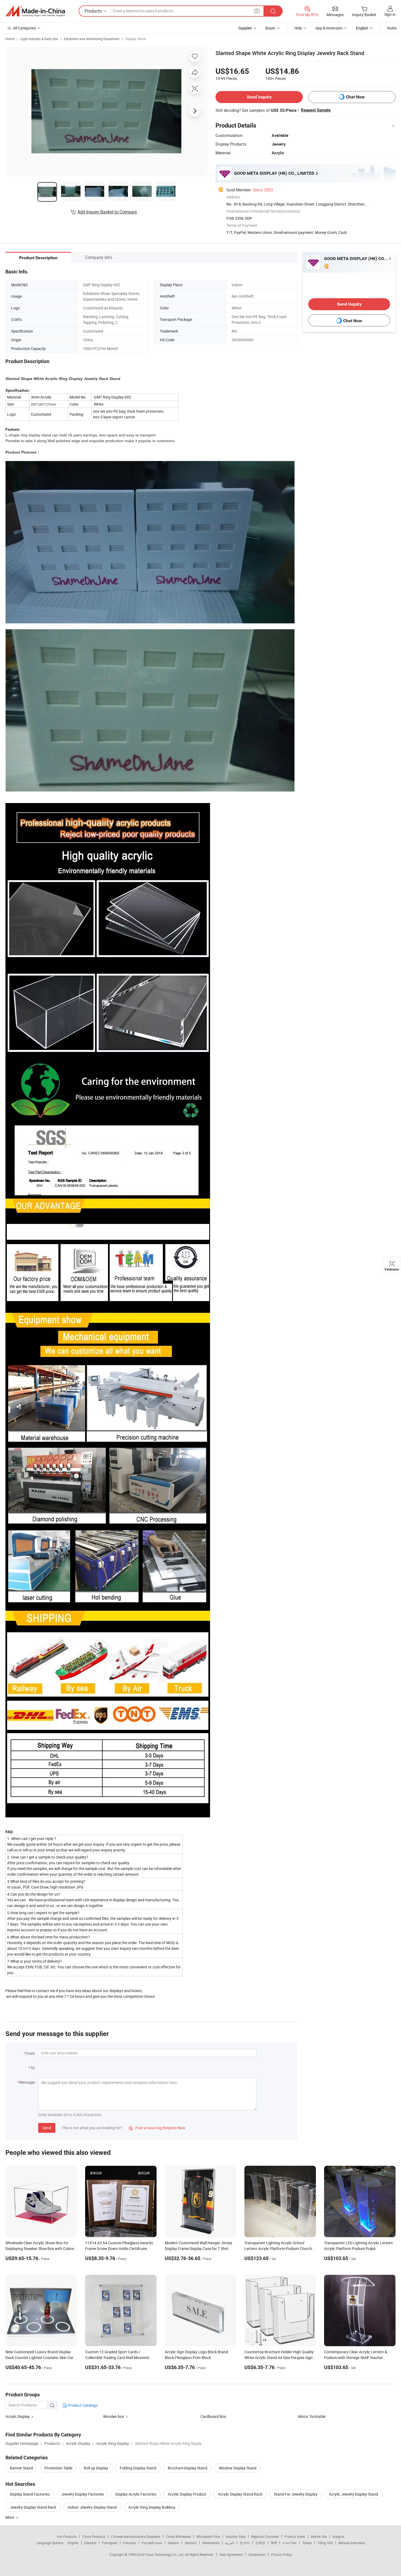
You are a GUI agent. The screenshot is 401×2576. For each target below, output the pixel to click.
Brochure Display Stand (188, 2468)
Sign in (390, 14)
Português (110, 2543)
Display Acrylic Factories (136, 2494)
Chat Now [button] (355, 97)
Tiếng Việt (325, 2543)
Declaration (257, 2554)
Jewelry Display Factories (83, 2494)
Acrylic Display (18, 2416)
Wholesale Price (208, 2536)
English (73, 2543)
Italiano (173, 2543)
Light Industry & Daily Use (39, 39)
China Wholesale (178, 2536)
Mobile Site (319, 2536)
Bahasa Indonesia (352, 2543)
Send (47, 2128)
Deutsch (191, 2543)
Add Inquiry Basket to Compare (107, 212)
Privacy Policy (282, 2554)
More (10, 2517)
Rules (392, 28)
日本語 (260, 2543)
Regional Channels (265, 2536)
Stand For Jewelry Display (296, 2494)
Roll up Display (96, 2468)
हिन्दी (274, 2543)
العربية (230, 2543)
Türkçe (307, 2543)
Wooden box (114, 2416)
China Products (94, 2536)
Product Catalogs (82, 2405)
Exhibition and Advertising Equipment (92, 39)
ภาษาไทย (290, 2543)
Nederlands (211, 2543)
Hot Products (67, 2536)
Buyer (270, 28)
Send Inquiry (259, 97)
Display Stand (136, 39)
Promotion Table (58, 2468)
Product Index (295, 2536)
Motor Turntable (312, 2416)
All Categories (24, 28)
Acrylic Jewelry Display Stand (354, 2494)
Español (90, 2543)
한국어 (245, 2543)
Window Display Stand (238, 2468)
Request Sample (316, 110)
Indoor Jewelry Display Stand (92, 2507)
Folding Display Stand (138, 2468)
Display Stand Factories (30, 2494)
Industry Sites (236, 2536)
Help (298, 28)
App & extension (329, 28)
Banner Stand (21, 2468)
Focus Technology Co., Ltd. (165, 2554)
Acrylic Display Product (187, 2494)
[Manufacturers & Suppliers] (35, 11)
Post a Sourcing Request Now (157, 2128)
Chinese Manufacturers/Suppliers (136, 2536)
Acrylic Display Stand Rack (240, 2494)
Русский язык (152, 2543)
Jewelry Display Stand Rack (33, 2507)
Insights (338, 2536)
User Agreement (231, 2554)
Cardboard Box (213, 2416)
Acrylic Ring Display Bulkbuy (152, 2507)
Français (129, 2543)
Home (10, 39)
